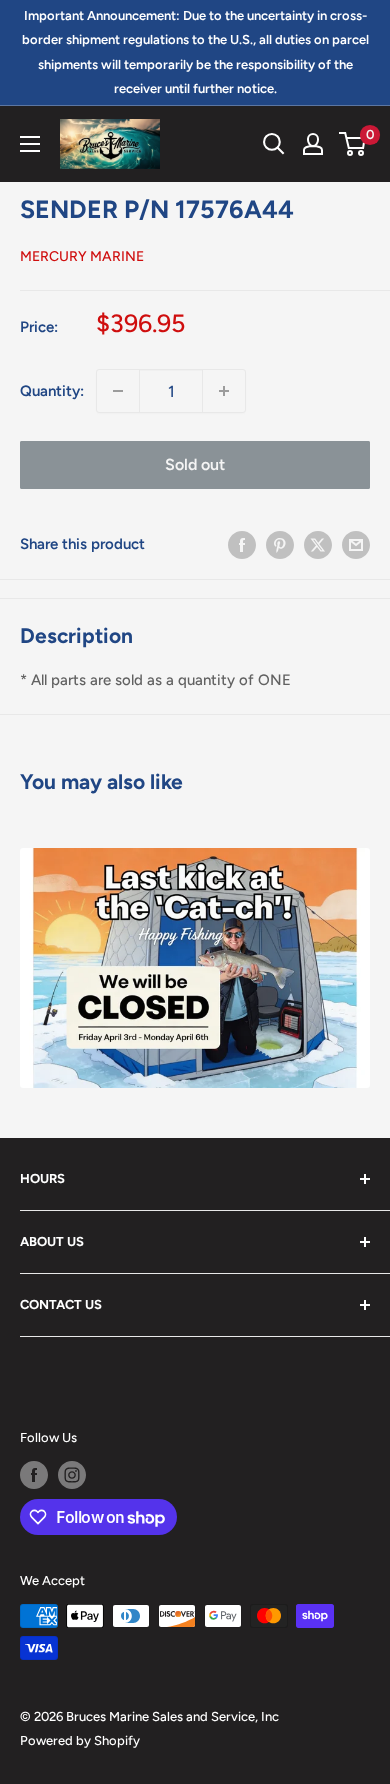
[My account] (313, 144)
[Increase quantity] (224, 391)
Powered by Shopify (80, 1740)
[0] (353, 144)
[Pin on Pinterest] (280, 543)
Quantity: (52, 391)
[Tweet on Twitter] (318, 543)
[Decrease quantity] (118, 391)
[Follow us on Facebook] (34, 1475)
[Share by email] (356, 543)
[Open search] (274, 144)
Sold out (195, 464)
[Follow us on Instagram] (72, 1475)
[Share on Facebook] (242, 543)
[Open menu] (30, 144)
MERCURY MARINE (82, 256)
